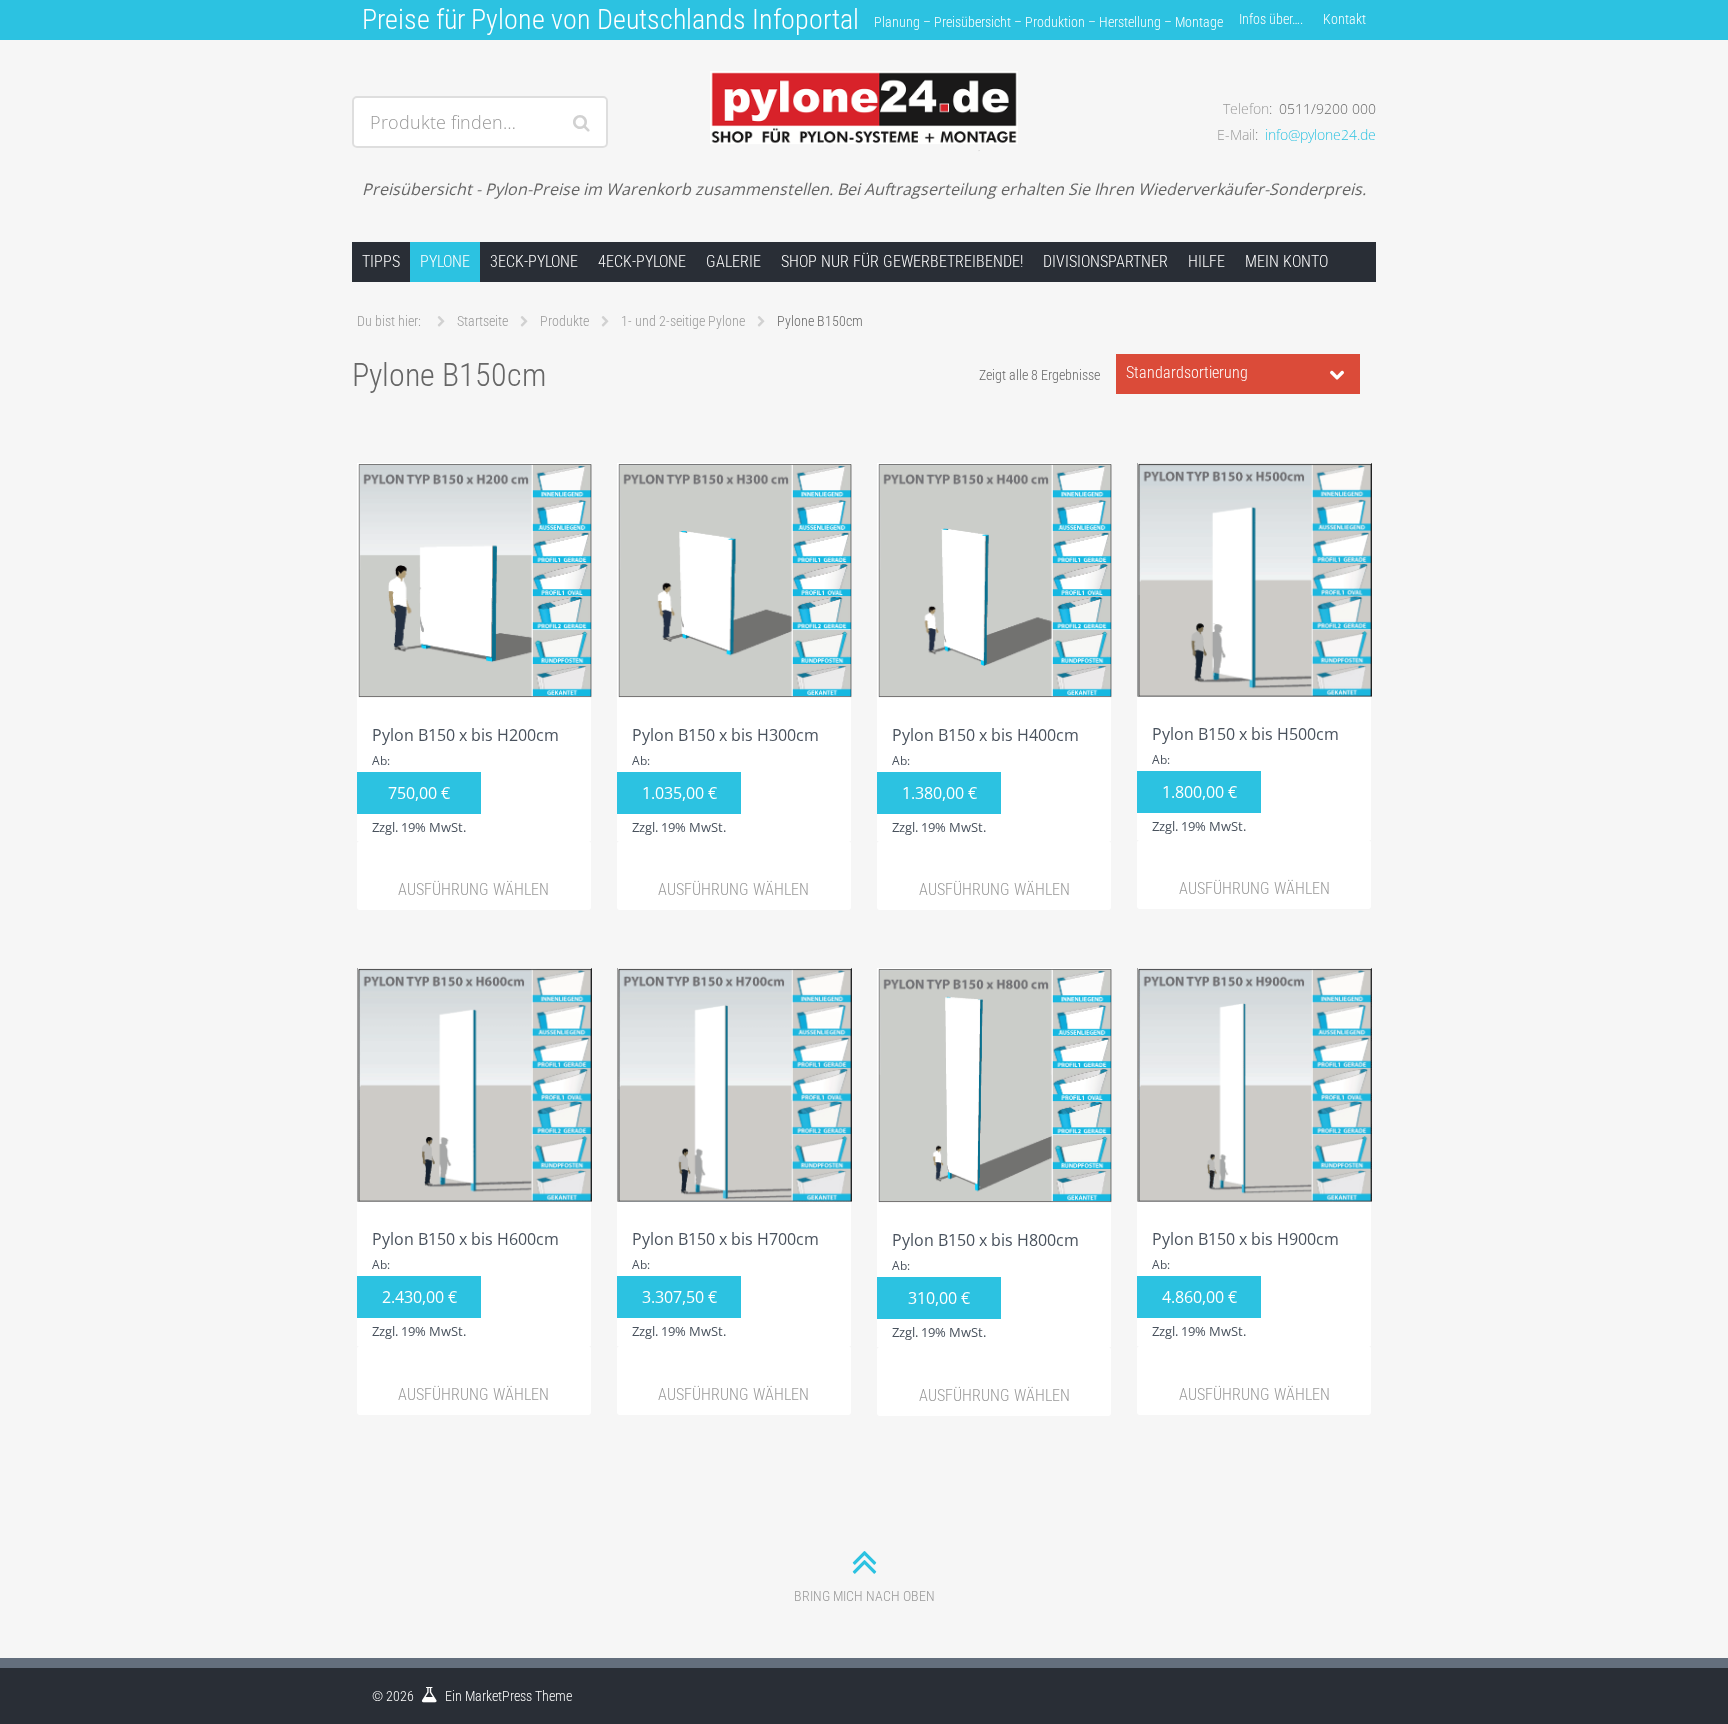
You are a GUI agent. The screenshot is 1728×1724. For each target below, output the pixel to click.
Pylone (445, 261)
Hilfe (1206, 261)
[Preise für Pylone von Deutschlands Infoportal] (863, 97)
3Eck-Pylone (534, 261)
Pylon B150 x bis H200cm (465, 780)
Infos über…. (1271, 19)
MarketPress (498, 1696)
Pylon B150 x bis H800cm (985, 1285)
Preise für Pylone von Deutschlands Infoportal (610, 19)
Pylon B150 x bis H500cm (1245, 779)
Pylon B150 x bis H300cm (725, 780)
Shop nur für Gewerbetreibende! (902, 261)
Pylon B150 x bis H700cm (725, 1284)
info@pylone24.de (1320, 134)
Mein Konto (1286, 261)
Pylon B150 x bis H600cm (465, 1284)
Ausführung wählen (473, 889)
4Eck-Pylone (642, 261)
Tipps (381, 261)
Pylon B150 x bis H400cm (985, 780)
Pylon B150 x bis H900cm (1245, 1284)
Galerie (733, 261)
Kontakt (1344, 19)
